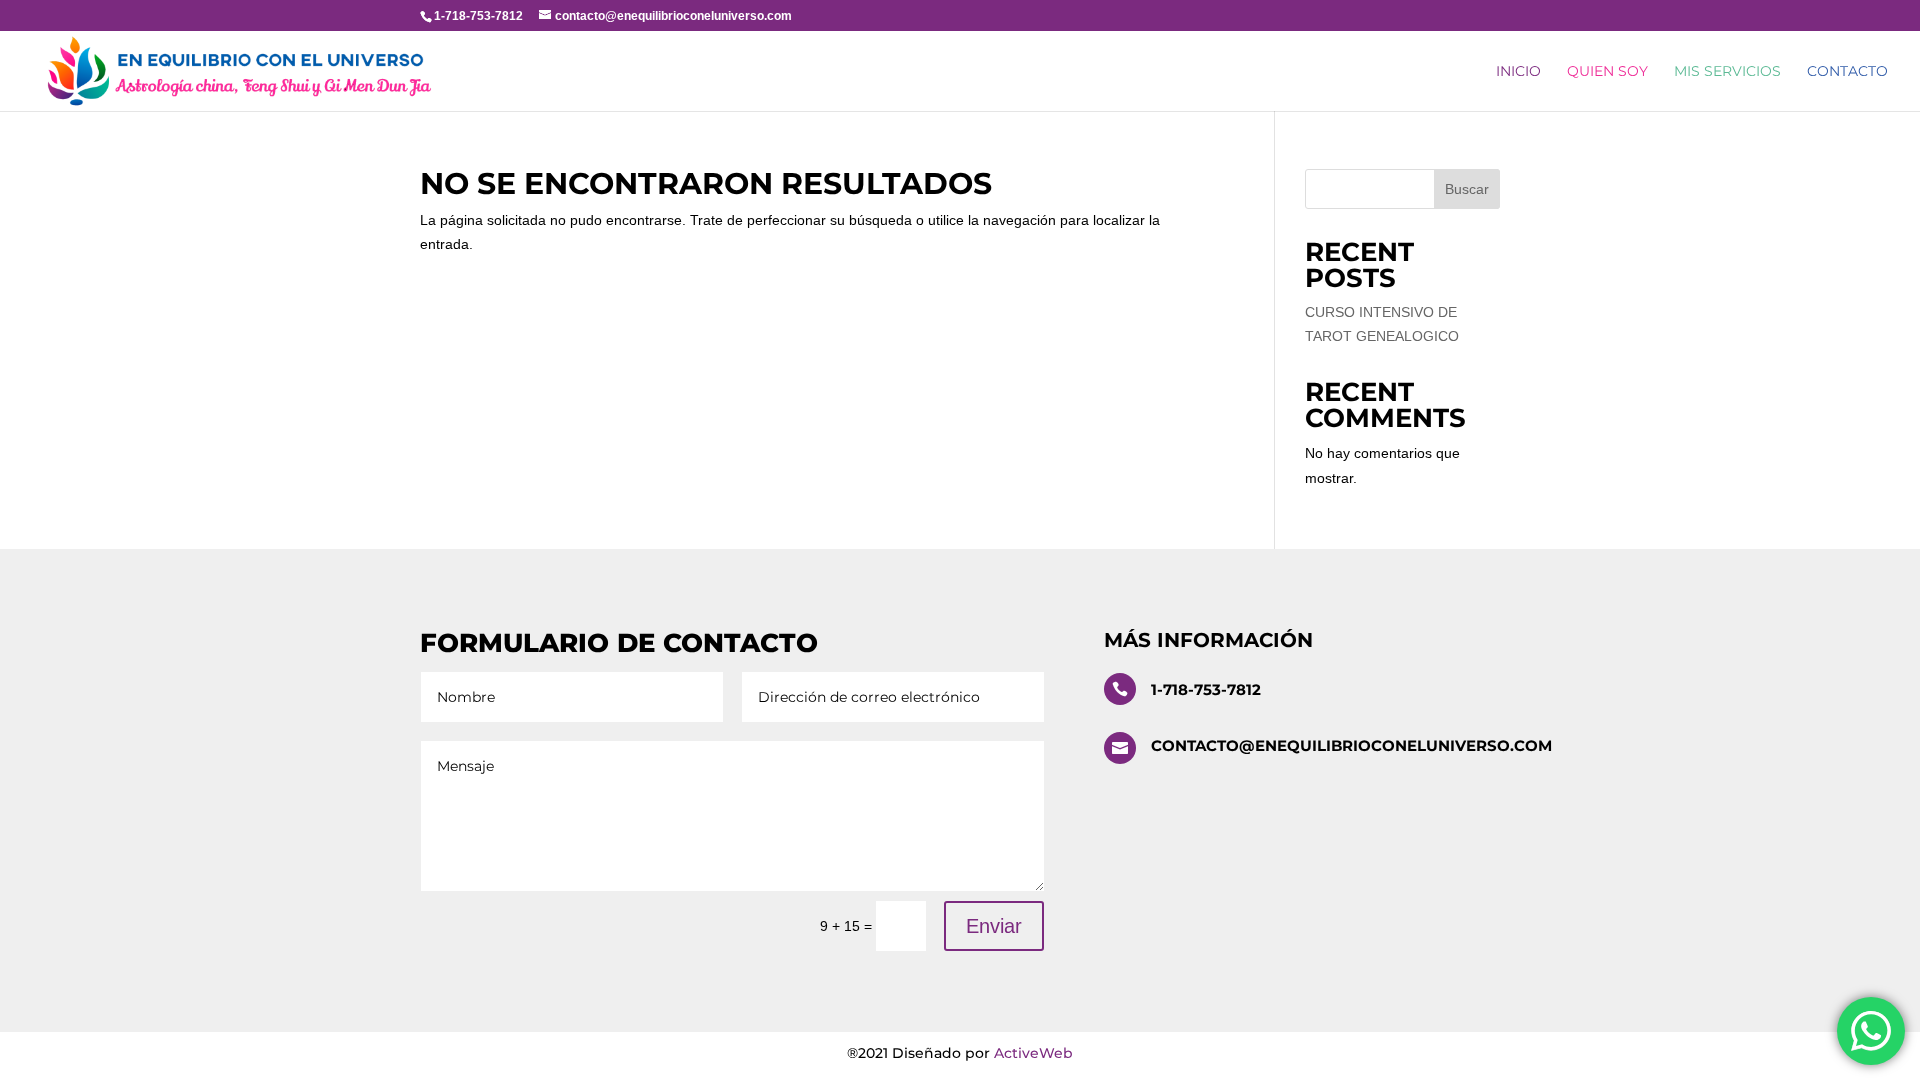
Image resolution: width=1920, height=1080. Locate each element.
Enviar (994, 926)
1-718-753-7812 (1206, 689)
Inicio (1518, 72)
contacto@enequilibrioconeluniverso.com (1351, 745)
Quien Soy (1607, 72)
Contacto (1847, 72)
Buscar (1467, 189)
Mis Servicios (1727, 72)
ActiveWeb (1033, 1053)
